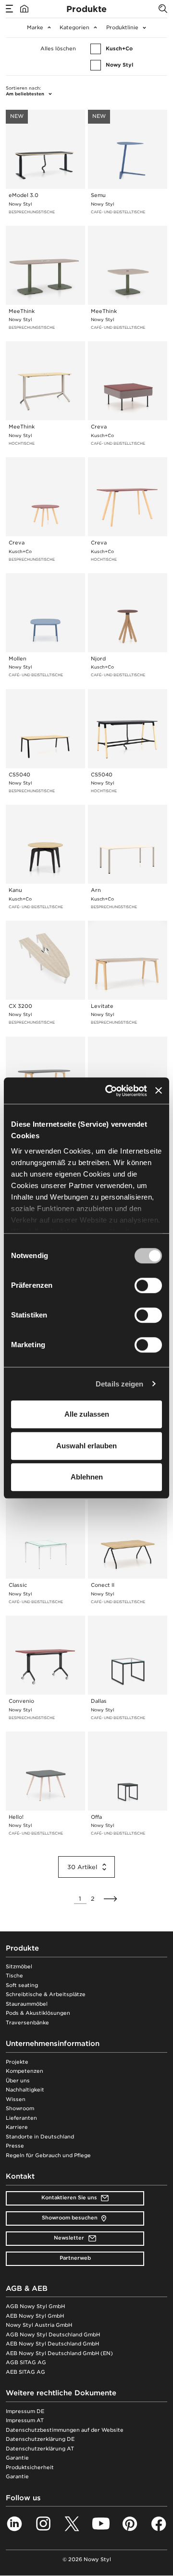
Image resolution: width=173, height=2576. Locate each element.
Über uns (18, 2081)
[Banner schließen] (159, 1091)
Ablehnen (87, 1477)
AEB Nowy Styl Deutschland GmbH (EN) (59, 2353)
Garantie (17, 2458)
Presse (15, 2146)
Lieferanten (21, 2118)
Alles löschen (58, 49)
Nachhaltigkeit (25, 2090)
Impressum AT (25, 2420)
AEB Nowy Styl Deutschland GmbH (52, 2344)
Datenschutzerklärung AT (40, 2449)
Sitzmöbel (19, 1967)
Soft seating (22, 1985)
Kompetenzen (25, 2071)
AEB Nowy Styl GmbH (35, 2316)
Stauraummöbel (27, 2004)
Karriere (17, 2127)
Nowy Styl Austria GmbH (39, 2325)
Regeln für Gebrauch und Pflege (48, 2155)
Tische (14, 1976)
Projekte (17, 2062)
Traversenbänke (27, 2023)
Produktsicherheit (30, 2467)
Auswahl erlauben (86, 1446)
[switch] (148, 1285)
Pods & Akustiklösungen (38, 2013)
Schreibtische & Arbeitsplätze (46, 1994)
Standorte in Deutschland (40, 2137)
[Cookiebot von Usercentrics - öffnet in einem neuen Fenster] (109, 1091)
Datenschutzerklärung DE (40, 2439)
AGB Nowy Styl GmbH (35, 2306)
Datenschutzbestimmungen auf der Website (65, 2430)
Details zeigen (119, 1384)
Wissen (16, 2099)
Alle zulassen (87, 1414)
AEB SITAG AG (25, 2372)
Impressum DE (25, 2411)
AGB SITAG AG (26, 2362)
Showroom (20, 2108)
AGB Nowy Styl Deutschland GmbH (53, 2335)
